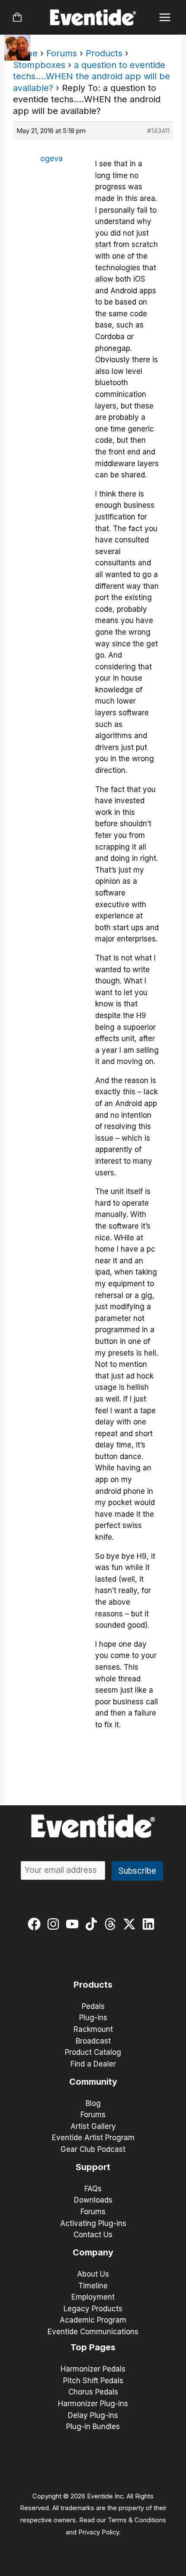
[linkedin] (150, 1924)
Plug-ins (93, 2018)
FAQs (93, 2189)
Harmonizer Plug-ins (93, 2404)
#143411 (158, 131)
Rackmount (93, 2029)
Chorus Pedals (93, 2392)
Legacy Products (93, 2309)
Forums (62, 53)
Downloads (93, 2200)
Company (93, 2252)
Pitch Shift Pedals (93, 2381)
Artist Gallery (93, 2126)
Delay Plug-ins (93, 2415)
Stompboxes (39, 65)
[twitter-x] (131, 1924)
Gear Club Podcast (93, 2149)
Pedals (93, 2006)
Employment (93, 2297)
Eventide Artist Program (93, 2138)
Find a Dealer (93, 2064)
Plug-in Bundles (93, 2427)
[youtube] (74, 1924)
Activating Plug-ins (93, 2223)
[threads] (112, 1924)
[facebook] (36, 1924)
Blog (93, 2103)
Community (93, 2082)
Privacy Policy (99, 2532)
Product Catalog (93, 2052)
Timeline (93, 2286)
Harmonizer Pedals (93, 2369)
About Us (93, 2274)
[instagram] (55, 1924)
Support (93, 2167)
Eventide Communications (93, 2332)
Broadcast (93, 2041)
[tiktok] (93, 1924)
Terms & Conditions (137, 2520)
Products (104, 53)
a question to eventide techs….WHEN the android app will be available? (91, 76)
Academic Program (93, 2320)
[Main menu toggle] (165, 18)
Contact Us (93, 2235)
